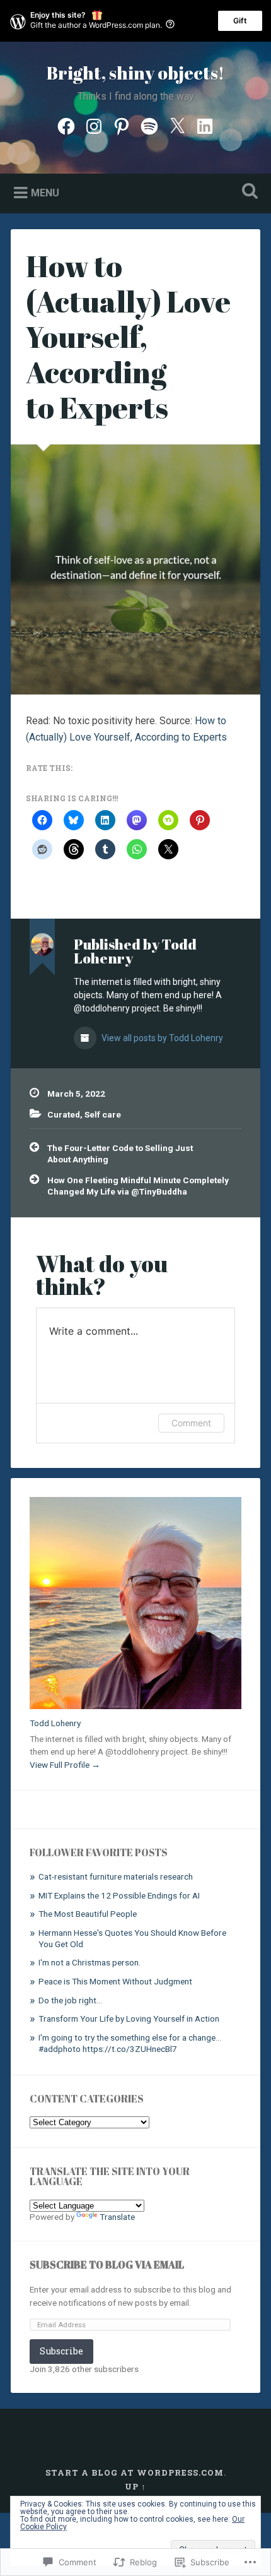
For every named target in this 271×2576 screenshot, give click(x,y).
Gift (240, 21)
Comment (191, 1423)
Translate (117, 2217)
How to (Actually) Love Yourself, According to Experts (128, 337)
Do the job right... (70, 2000)
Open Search (248, 192)
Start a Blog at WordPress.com (135, 2472)
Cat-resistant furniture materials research (116, 1876)
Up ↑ (135, 2486)
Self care (103, 1114)
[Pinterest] (122, 125)
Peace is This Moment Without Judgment (115, 1981)
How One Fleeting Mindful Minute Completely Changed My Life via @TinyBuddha (138, 1186)
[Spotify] (149, 125)
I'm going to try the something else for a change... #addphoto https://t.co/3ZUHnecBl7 (130, 2043)
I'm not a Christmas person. (89, 1962)
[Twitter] (177, 125)
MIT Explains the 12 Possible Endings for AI (119, 1895)
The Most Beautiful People (88, 1914)
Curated (64, 1114)
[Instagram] (94, 125)
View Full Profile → (65, 1765)
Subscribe (61, 2351)
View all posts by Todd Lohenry (161, 1038)
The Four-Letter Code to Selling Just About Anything (120, 1154)
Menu (45, 193)
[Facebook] (66, 125)
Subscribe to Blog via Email (107, 2265)
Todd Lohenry (55, 1723)
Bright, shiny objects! (135, 73)
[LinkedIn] (205, 125)
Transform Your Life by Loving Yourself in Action (129, 2018)
